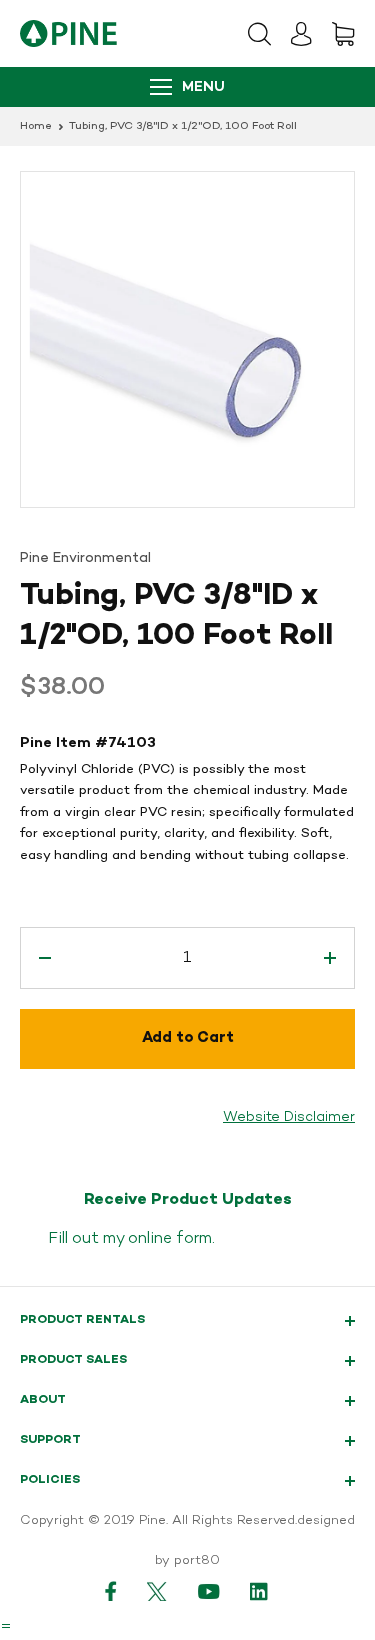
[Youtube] (209, 1591)
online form (170, 1239)
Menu (203, 87)
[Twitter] (157, 1591)
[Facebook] (111, 1591)
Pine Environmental (85, 558)
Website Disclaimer (289, 1117)
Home (36, 126)
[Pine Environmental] (68, 33)
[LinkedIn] (260, 1591)
